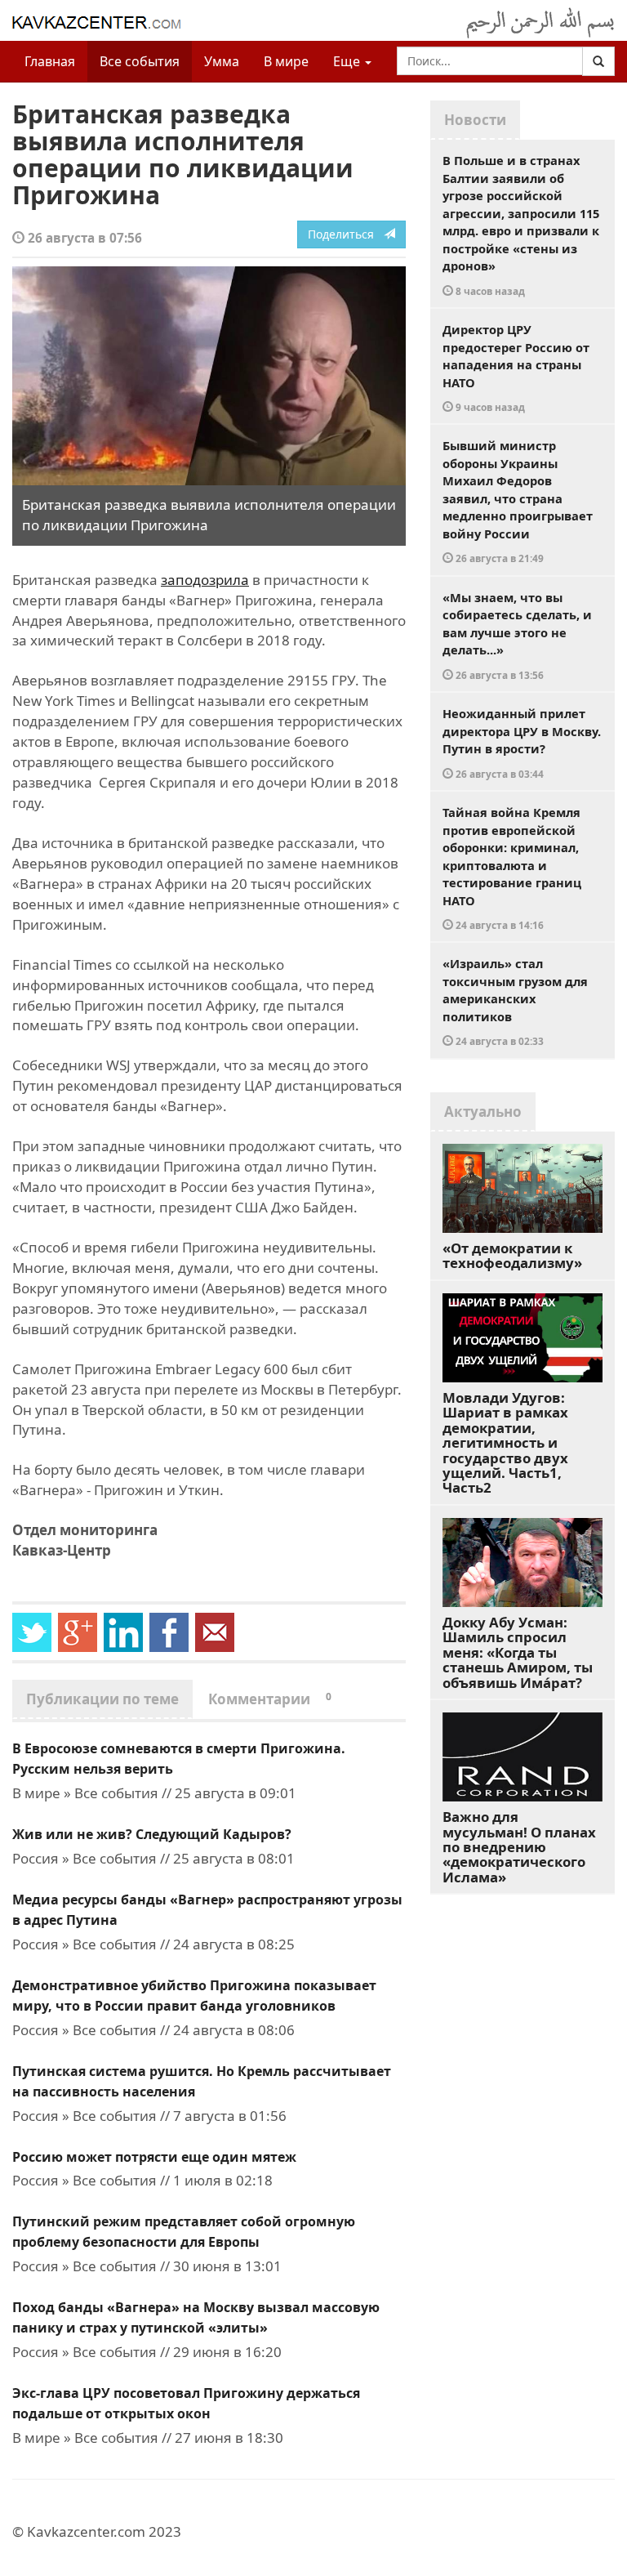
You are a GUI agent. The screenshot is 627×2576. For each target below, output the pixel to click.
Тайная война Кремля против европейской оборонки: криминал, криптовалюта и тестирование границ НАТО (512, 868)
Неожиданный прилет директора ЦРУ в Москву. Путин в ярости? (522, 743)
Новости (475, 120)
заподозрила (205, 580)
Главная (50, 61)
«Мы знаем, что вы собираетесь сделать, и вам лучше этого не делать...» (517, 635)
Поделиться (346, 234)
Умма (222, 61)
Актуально (483, 1112)
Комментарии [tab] (270, 1699)
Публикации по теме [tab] (102, 1699)
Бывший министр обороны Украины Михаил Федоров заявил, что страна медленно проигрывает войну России (518, 501)
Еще (348, 61)
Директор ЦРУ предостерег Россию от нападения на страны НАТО (516, 367)
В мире (286, 61)
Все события (140, 61)
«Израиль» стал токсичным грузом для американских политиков (515, 1001)
